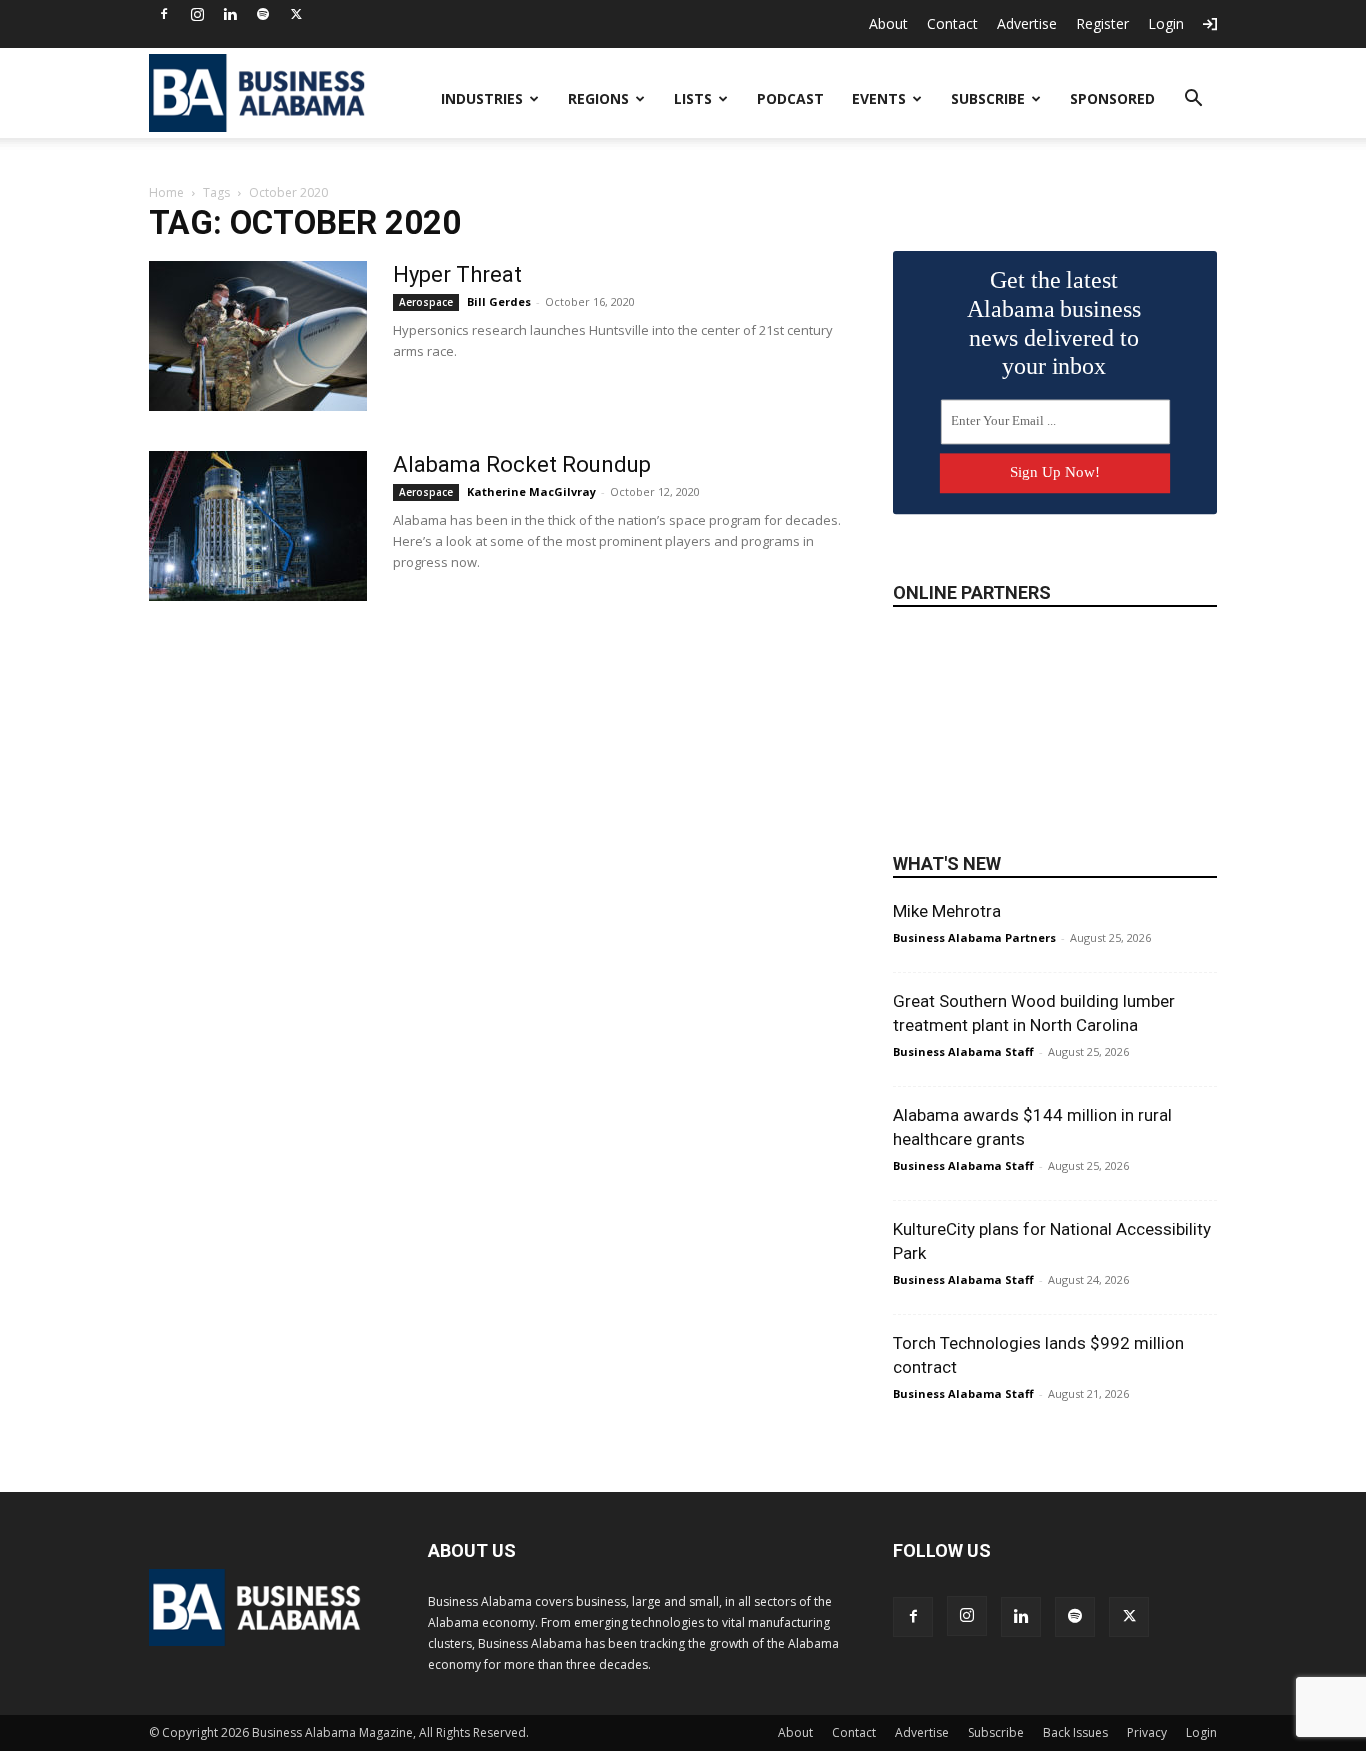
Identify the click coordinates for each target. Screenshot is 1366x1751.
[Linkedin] (230, 14)
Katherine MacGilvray (531, 491)
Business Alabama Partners (974, 937)
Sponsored (1112, 98)
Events (879, 98)
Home (166, 192)
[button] (1193, 100)
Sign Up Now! (1055, 472)
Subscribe (988, 98)
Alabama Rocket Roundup (522, 464)
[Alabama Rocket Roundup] (258, 526)
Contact (952, 23)
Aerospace (426, 302)
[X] (296, 14)
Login (1166, 23)
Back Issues (1075, 1732)
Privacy (1147, 1732)
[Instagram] (197, 14)
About (888, 23)
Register (1102, 23)
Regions (598, 98)
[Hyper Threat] (258, 336)
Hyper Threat (457, 274)
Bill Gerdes (499, 301)
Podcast (790, 98)
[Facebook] (164, 14)
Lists (693, 98)
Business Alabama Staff (963, 1051)
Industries (482, 98)
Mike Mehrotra (947, 911)
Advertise (1027, 23)
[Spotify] (263, 14)
